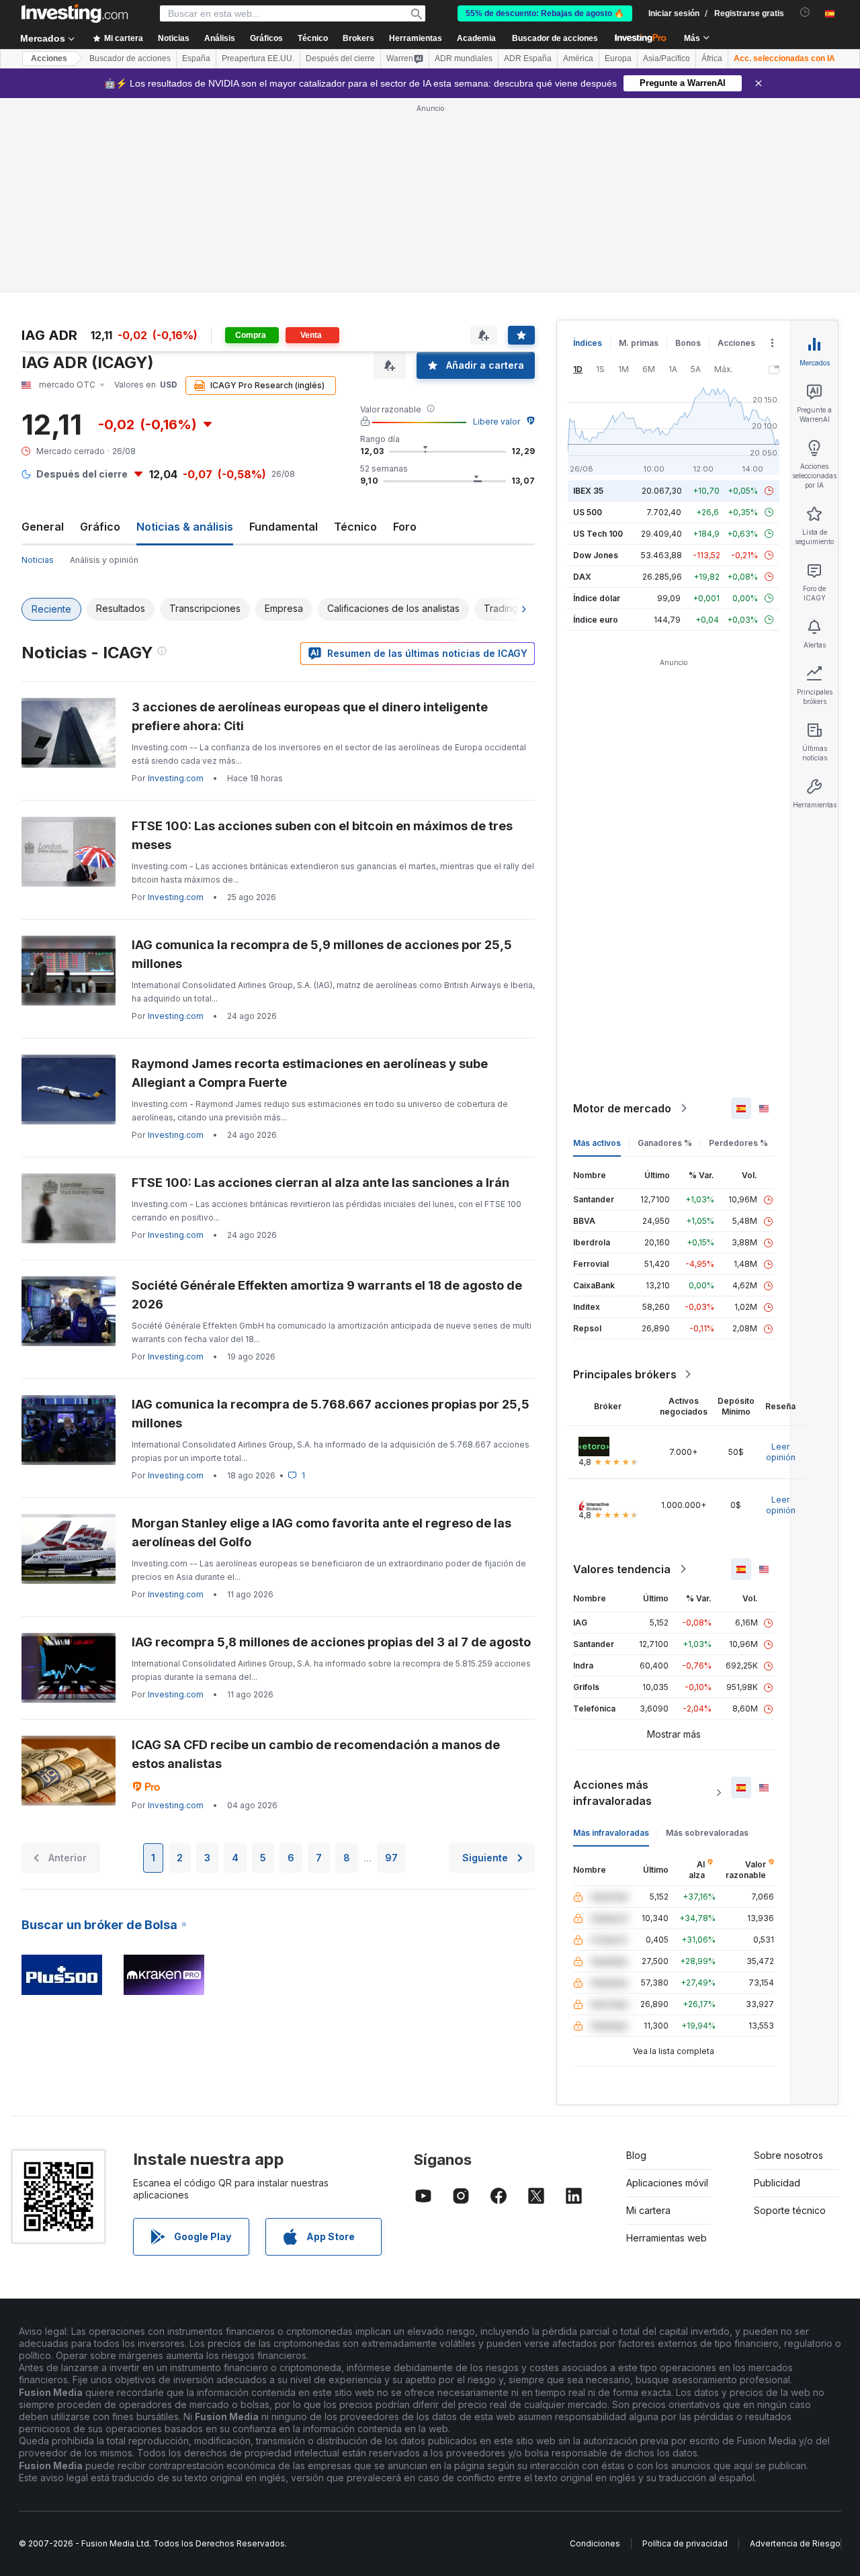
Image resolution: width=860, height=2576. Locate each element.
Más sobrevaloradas (707, 1833)
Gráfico (100, 527)
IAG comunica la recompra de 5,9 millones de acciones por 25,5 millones (322, 954)
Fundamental (284, 527)
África (712, 58)
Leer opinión (781, 1452)
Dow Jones (596, 555)
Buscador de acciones (555, 38)
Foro (405, 527)
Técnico (355, 527)
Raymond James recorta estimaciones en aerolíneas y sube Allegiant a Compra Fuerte (310, 1073)
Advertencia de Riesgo (795, 2543)
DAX (582, 577)
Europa (618, 58)
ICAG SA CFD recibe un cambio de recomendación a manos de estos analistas (316, 1754)
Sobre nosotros (788, 2155)
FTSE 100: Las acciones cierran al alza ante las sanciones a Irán (320, 1183)
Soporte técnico (790, 2210)
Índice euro (596, 620)
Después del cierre (340, 58)
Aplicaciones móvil (667, 2183)
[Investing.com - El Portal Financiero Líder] (75, 13)
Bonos (688, 343)
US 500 (588, 512)
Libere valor (497, 421)
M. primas (639, 343)
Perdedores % (738, 1143)
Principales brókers (625, 1374)
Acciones (49, 58)
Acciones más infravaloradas (612, 1793)
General (43, 527)
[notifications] (805, 12)
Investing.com (176, 778)
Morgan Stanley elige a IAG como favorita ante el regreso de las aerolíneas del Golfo (321, 1533)
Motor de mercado (622, 1108)
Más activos (597, 1143)
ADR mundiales (464, 58)
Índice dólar (597, 598)
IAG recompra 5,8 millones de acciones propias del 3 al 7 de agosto (331, 1642)
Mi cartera (648, 2210)
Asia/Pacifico (666, 58)
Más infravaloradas (611, 1833)
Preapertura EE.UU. (258, 58)
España (196, 58)
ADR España (528, 58)
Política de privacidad (685, 2543)
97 (391, 1858)
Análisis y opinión (104, 560)
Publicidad (777, 2183)
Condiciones (595, 2543)
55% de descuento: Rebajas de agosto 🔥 (545, 13)
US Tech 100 (598, 534)
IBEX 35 (588, 491)
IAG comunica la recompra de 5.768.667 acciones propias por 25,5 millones (331, 1414)
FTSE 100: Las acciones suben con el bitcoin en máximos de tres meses (322, 835)
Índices (588, 343)
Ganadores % (665, 1143)
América (578, 58)
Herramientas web (666, 2238)
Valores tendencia (622, 1569)
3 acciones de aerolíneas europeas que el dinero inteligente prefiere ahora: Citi (310, 716)
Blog (636, 2155)
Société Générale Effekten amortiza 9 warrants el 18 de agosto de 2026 (327, 1295)
